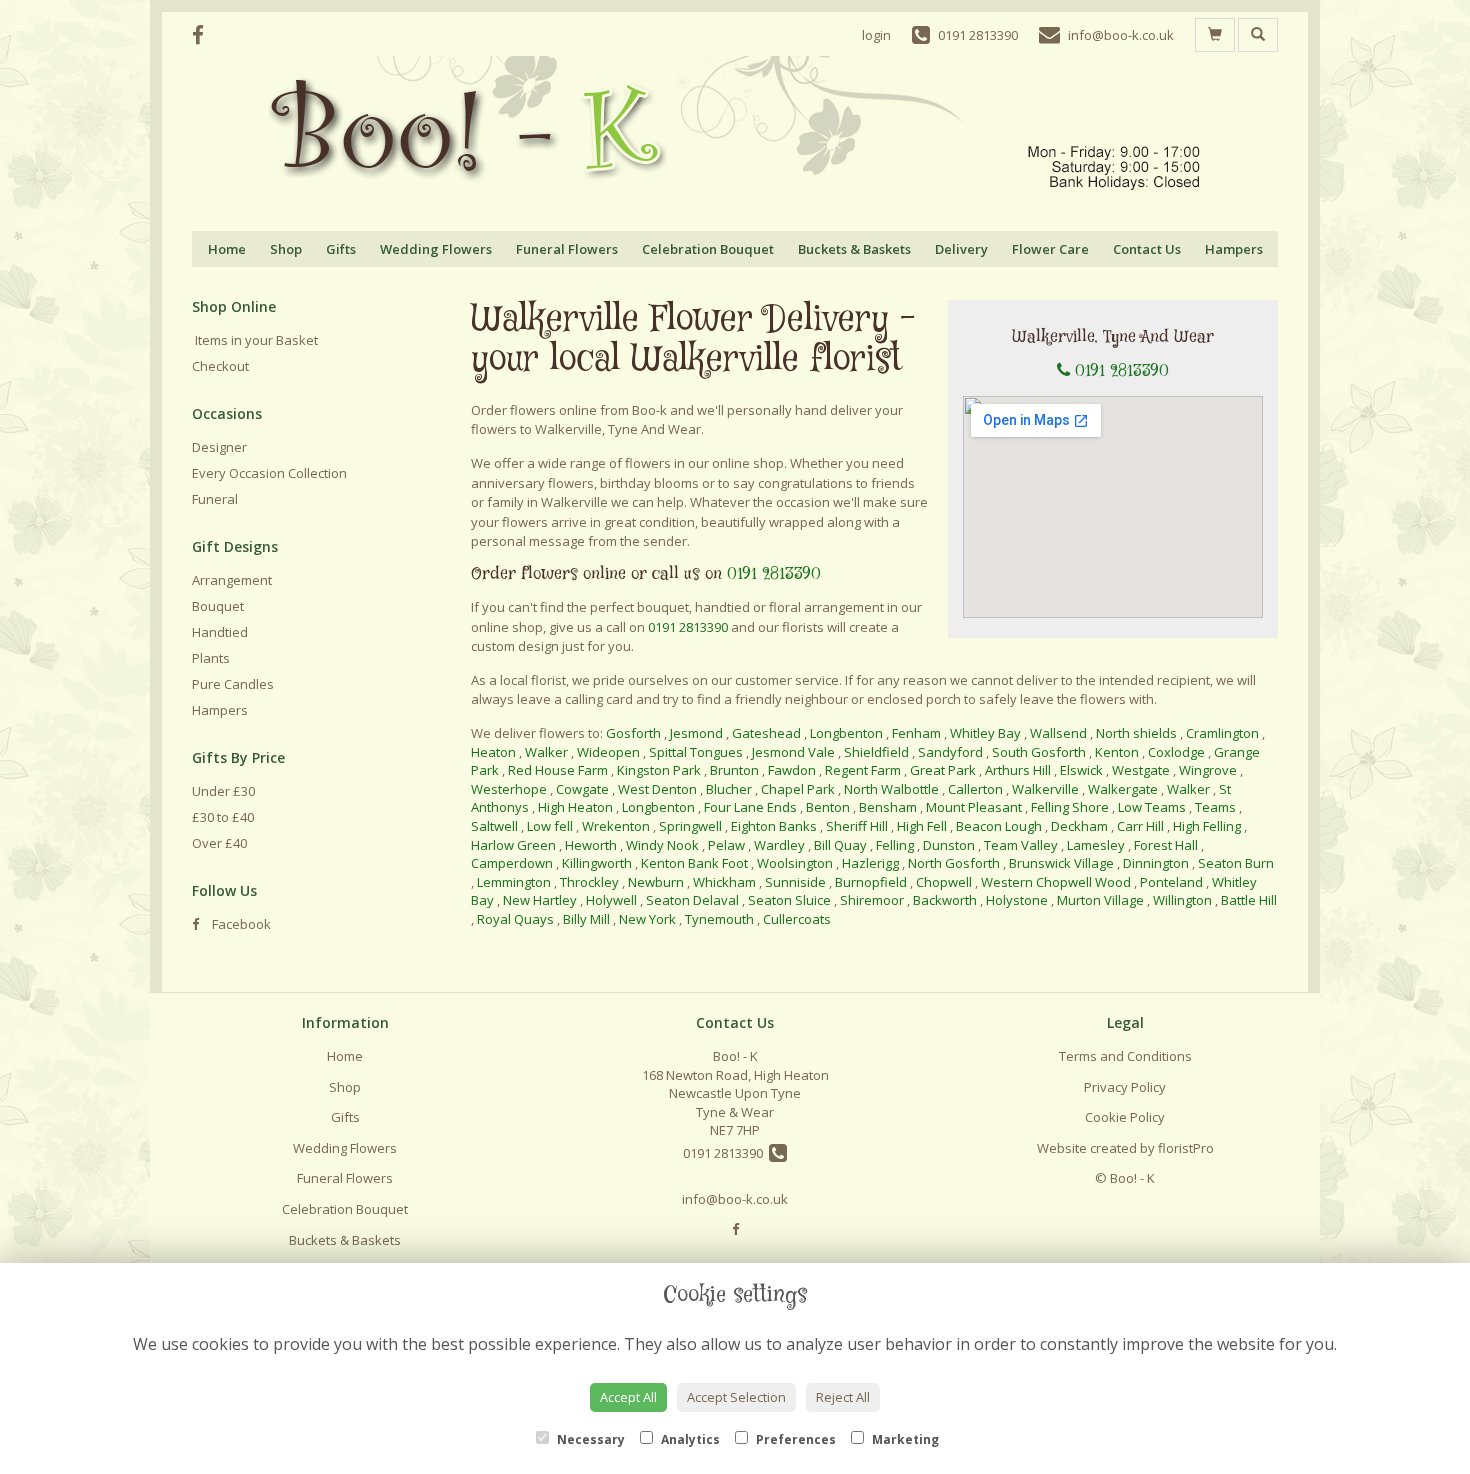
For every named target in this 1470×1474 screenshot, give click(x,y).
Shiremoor (872, 900)
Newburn (656, 882)
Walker (546, 752)
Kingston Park (659, 770)
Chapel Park (798, 789)
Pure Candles (233, 684)
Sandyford (950, 752)
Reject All (843, 1397)
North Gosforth (954, 863)
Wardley (779, 845)
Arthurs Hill (1018, 770)
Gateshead (766, 733)
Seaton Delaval (692, 900)
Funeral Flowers (567, 249)
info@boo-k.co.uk (735, 1199)
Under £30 (223, 791)
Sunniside (795, 882)
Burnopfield (871, 882)
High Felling (1207, 826)
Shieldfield (876, 752)
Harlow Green (513, 845)
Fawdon (792, 770)
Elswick (1081, 770)
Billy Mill (586, 919)
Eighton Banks (774, 826)
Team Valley (1021, 845)
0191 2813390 (1122, 371)
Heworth (591, 845)
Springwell (690, 826)
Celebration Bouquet (708, 249)
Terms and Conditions (1125, 1056)
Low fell (550, 826)
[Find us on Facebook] (204, 35)
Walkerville (1045, 789)
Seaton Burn (1236, 863)
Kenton (1117, 752)
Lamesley (1096, 845)
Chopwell (944, 882)
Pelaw (726, 845)
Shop (286, 249)
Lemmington (514, 882)
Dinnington (1156, 863)
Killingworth (597, 863)
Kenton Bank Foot (694, 863)
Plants (211, 658)
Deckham (1079, 826)
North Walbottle (891, 789)
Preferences (794, 1439)
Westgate (1141, 770)
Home (227, 249)
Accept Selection (736, 1397)
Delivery (961, 249)
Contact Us (1147, 249)
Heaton (493, 752)
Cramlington (1224, 733)
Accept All (628, 1397)
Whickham (724, 882)
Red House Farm (558, 770)
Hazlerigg (870, 863)
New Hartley (540, 900)
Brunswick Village (1061, 863)
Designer (219, 447)
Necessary (589, 1439)
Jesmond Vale (793, 752)
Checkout (220, 366)
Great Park (943, 770)
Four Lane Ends (750, 807)
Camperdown (512, 863)
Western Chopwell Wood (1056, 882)
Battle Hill (1249, 900)
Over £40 (219, 843)
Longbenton (846, 733)
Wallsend (1058, 733)
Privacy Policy (1125, 1087)
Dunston (949, 845)
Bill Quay (840, 845)
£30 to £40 (223, 817)
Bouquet (218, 606)
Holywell (611, 900)
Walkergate (1123, 789)
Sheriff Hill (857, 826)
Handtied (220, 632)
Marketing (904, 1439)
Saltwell (494, 826)
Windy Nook (662, 845)
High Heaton (575, 807)
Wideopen (608, 752)
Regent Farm (863, 770)
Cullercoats (797, 919)
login (876, 35)
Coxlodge (1176, 752)
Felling (895, 845)
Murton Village (1100, 900)
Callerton (975, 789)
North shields (1136, 733)
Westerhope (509, 789)
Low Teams (1152, 807)
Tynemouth (719, 919)
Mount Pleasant (974, 807)
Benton (828, 807)
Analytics (689, 1439)
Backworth (945, 900)
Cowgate (582, 789)
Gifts (341, 249)
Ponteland (1171, 882)
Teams (1215, 807)
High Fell (922, 826)
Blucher (729, 789)
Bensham (888, 807)
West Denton (657, 789)
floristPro (1186, 1148)
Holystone (1017, 900)
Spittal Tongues (696, 752)
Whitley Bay (985, 733)
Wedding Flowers (436, 249)
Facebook (240, 924)
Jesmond (696, 733)
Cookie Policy (1125, 1117)
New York (647, 919)
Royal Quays (515, 919)
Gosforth (633, 733)
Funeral (215, 499)
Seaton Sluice (789, 900)
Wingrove (1208, 770)
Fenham (916, 733)
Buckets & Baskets (854, 249)
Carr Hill (1140, 826)
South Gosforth (1039, 752)
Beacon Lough (999, 826)
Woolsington (795, 863)
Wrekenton (616, 826)
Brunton (734, 770)
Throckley (589, 882)
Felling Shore (1070, 807)
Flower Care (1050, 249)
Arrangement (232, 580)
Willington (1182, 900)
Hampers (1234, 249)
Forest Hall (1166, 845)
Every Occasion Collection (269, 473)
